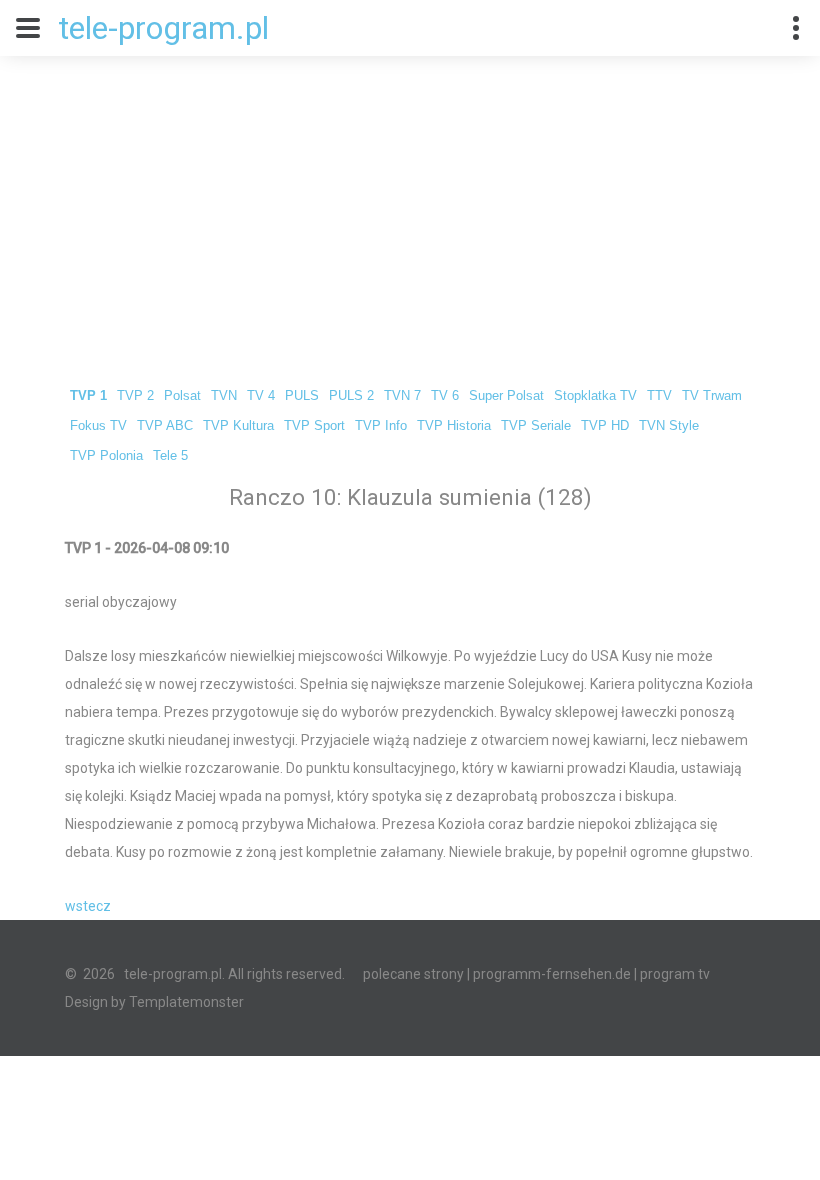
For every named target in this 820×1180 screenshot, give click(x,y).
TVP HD (605, 426)
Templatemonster (186, 1002)
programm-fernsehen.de (552, 974)
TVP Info (381, 426)
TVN (224, 396)
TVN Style (669, 426)
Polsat (182, 396)
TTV (659, 396)
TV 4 (261, 396)
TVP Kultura (238, 426)
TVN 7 (402, 396)
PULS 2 (351, 396)
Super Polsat (506, 396)
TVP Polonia (106, 456)
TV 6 (445, 396)
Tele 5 (170, 456)
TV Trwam (712, 396)
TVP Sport (314, 426)
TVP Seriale (536, 426)
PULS (302, 396)
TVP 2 (135, 396)
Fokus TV (98, 426)
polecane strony (413, 974)
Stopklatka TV (595, 396)
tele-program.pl (163, 28)
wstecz (88, 906)
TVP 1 (88, 396)
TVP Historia (454, 426)
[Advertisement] (410, 206)
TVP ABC (165, 426)
